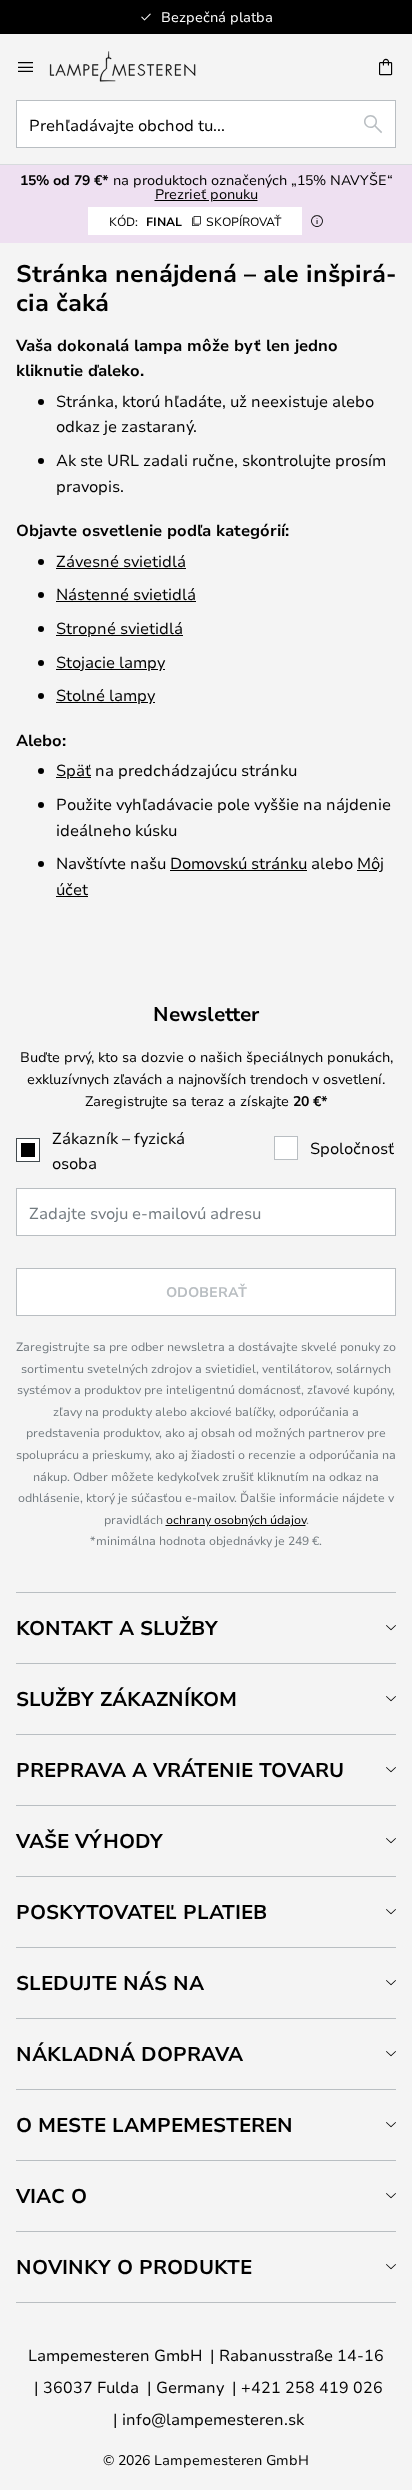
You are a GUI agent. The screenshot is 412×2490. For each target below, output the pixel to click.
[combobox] (206, 124)
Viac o (51, 2195)
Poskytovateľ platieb (141, 1911)
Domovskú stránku (238, 862)
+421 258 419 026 (312, 2386)
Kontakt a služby (117, 1627)
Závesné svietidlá (121, 560)
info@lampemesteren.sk (213, 2418)
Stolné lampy (105, 694)
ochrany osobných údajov (236, 1519)
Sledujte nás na (110, 1982)
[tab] (206, 1627)
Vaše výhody (89, 1840)
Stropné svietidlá (119, 627)
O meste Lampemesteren (154, 2124)
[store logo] (134, 67)
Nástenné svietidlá (126, 593)
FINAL (195, 221)
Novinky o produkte (134, 2266)
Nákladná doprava (129, 2053)
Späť (73, 769)
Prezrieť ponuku (206, 193)
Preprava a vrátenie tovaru (180, 1769)
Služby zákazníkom (126, 1698)
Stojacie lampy (110, 661)
